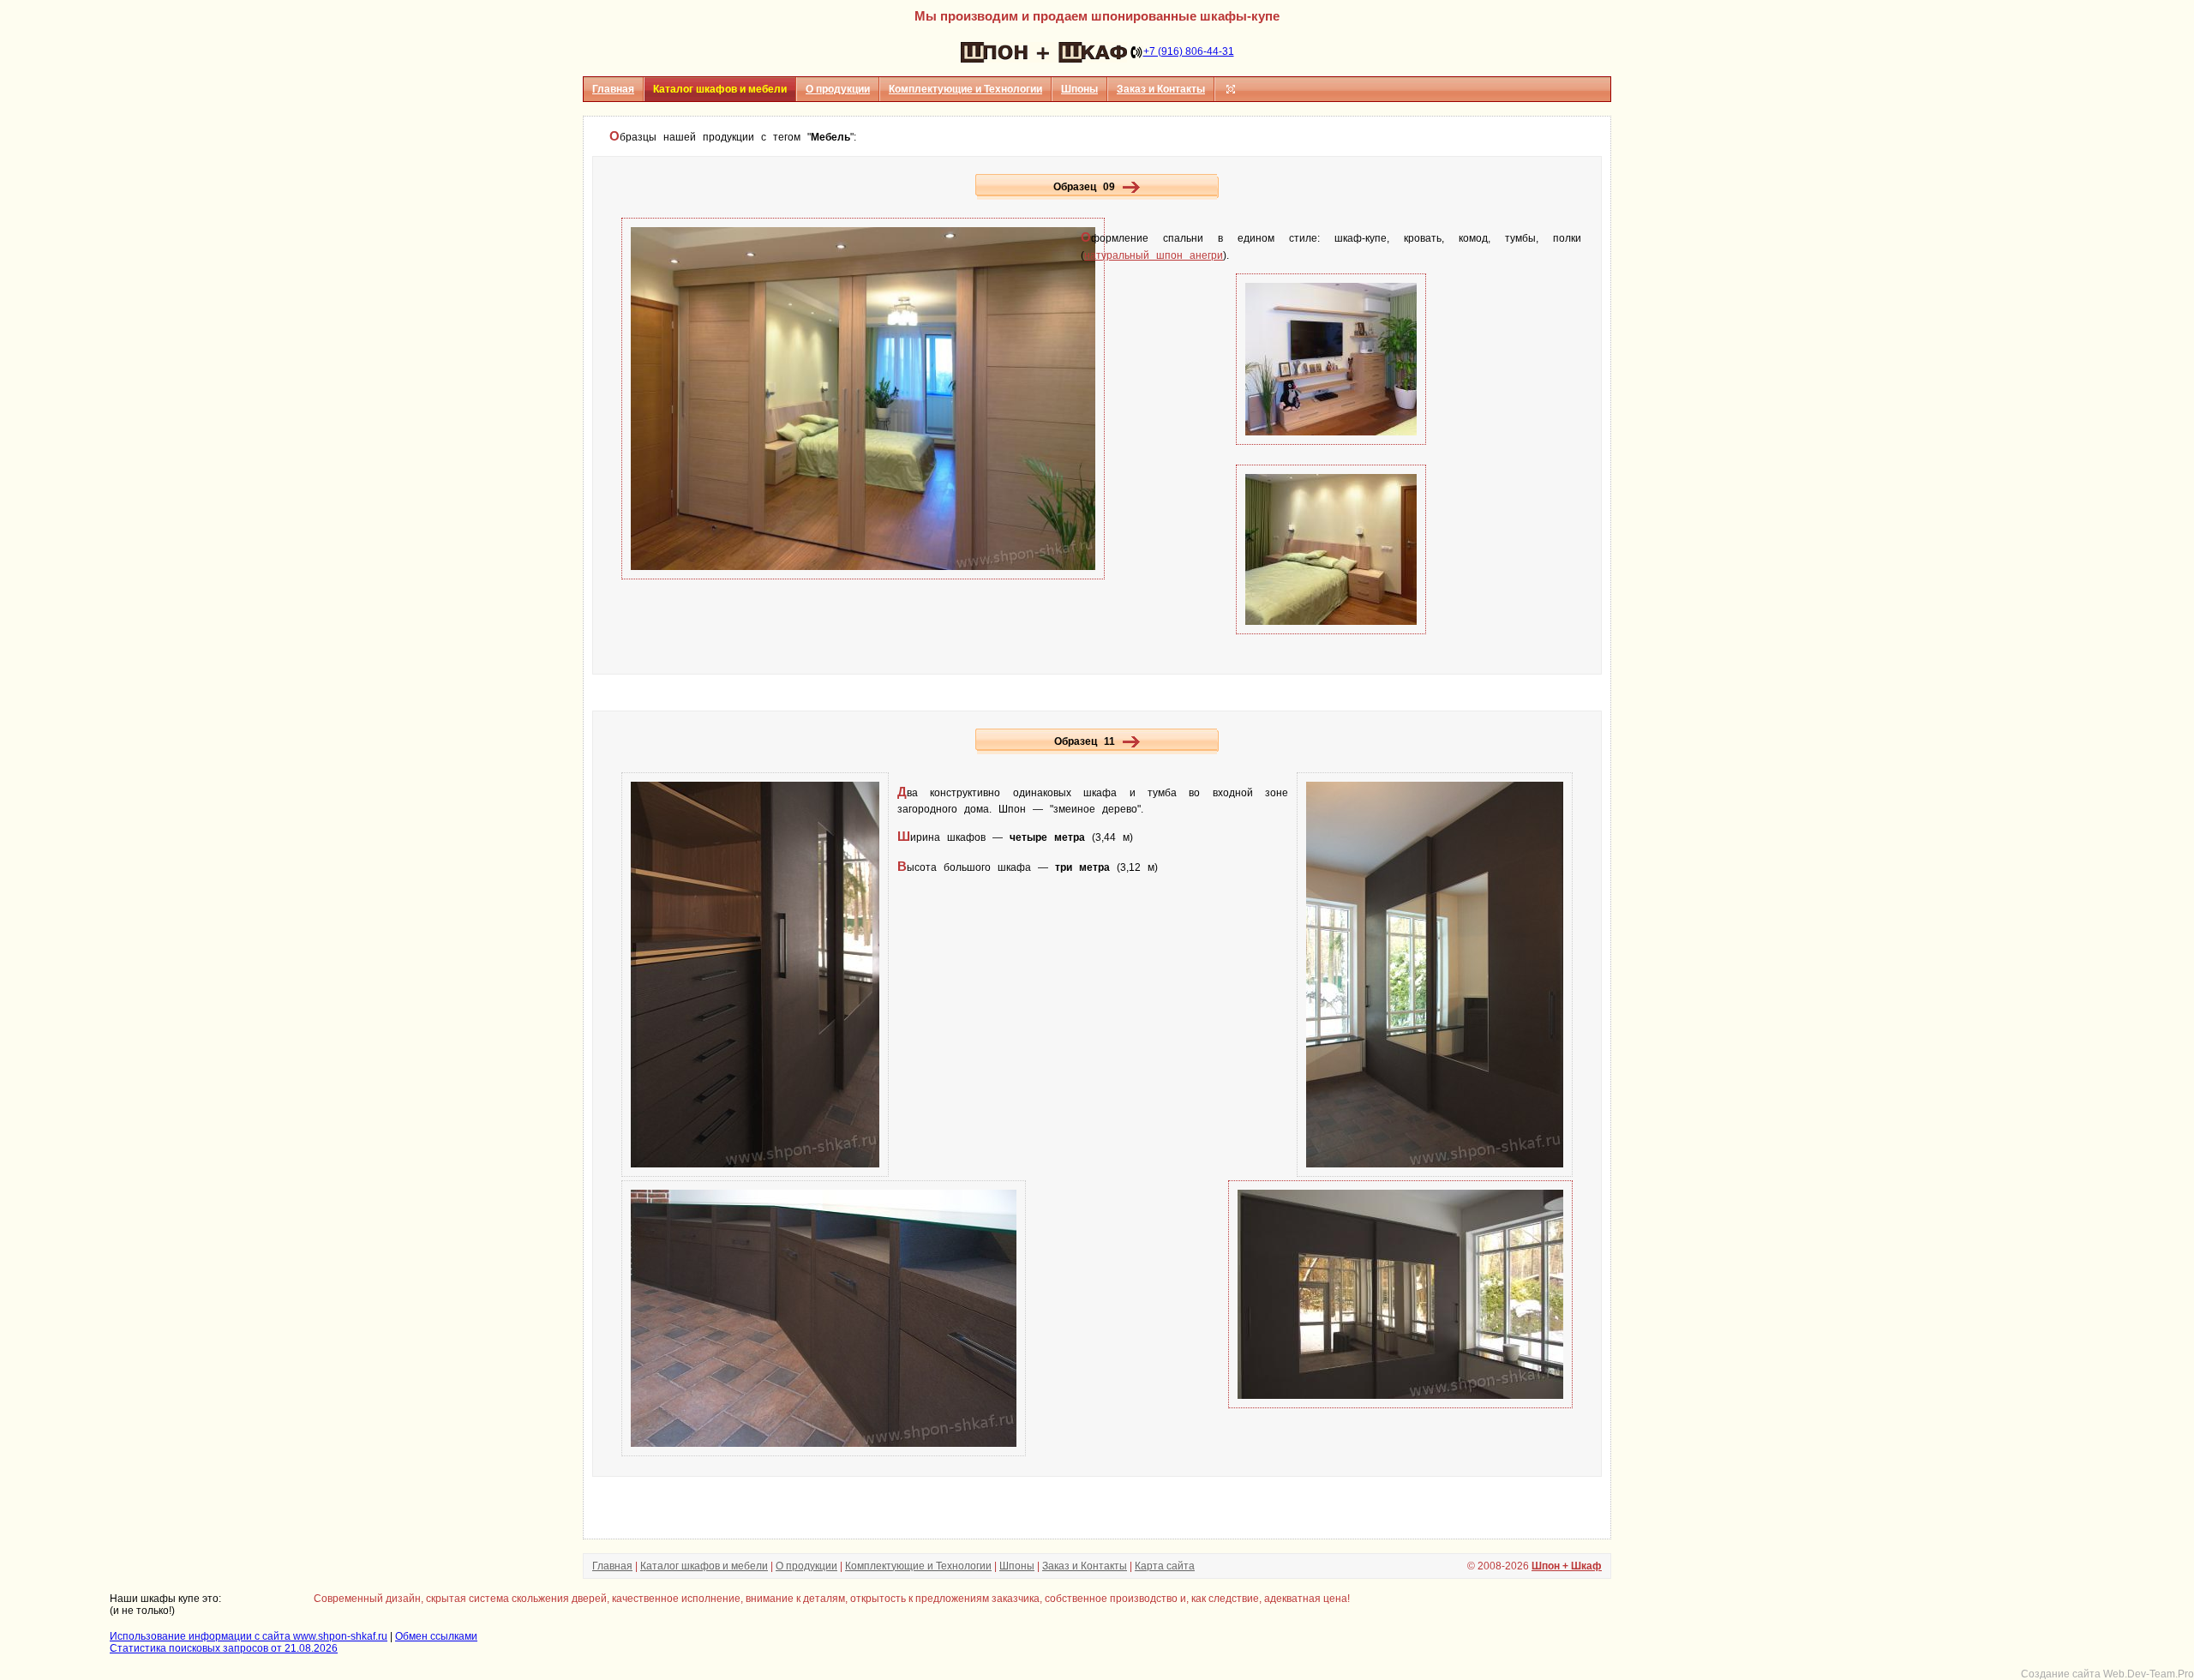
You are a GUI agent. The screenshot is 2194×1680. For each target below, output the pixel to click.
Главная (613, 89)
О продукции (838, 89)
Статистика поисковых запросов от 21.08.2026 (224, 1648)
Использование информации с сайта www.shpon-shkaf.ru (249, 1636)
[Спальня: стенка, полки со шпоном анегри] (1331, 441)
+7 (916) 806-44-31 (1189, 51)
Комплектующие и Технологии (965, 89)
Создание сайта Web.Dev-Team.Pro (2107, 1674)
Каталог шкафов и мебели (704, 1566)
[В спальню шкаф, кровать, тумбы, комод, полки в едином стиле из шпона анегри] (1131, 187)
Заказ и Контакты (1161, 89)
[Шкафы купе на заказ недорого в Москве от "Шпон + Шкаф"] (1044, 51)
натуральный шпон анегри (1154, 255)
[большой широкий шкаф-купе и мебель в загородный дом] (1131, 741)
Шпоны (1079, 89)
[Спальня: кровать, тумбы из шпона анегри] (1331, 631)
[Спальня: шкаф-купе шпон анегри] (863, 576)
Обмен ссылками (436, 1636)
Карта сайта (1165, 1566)
